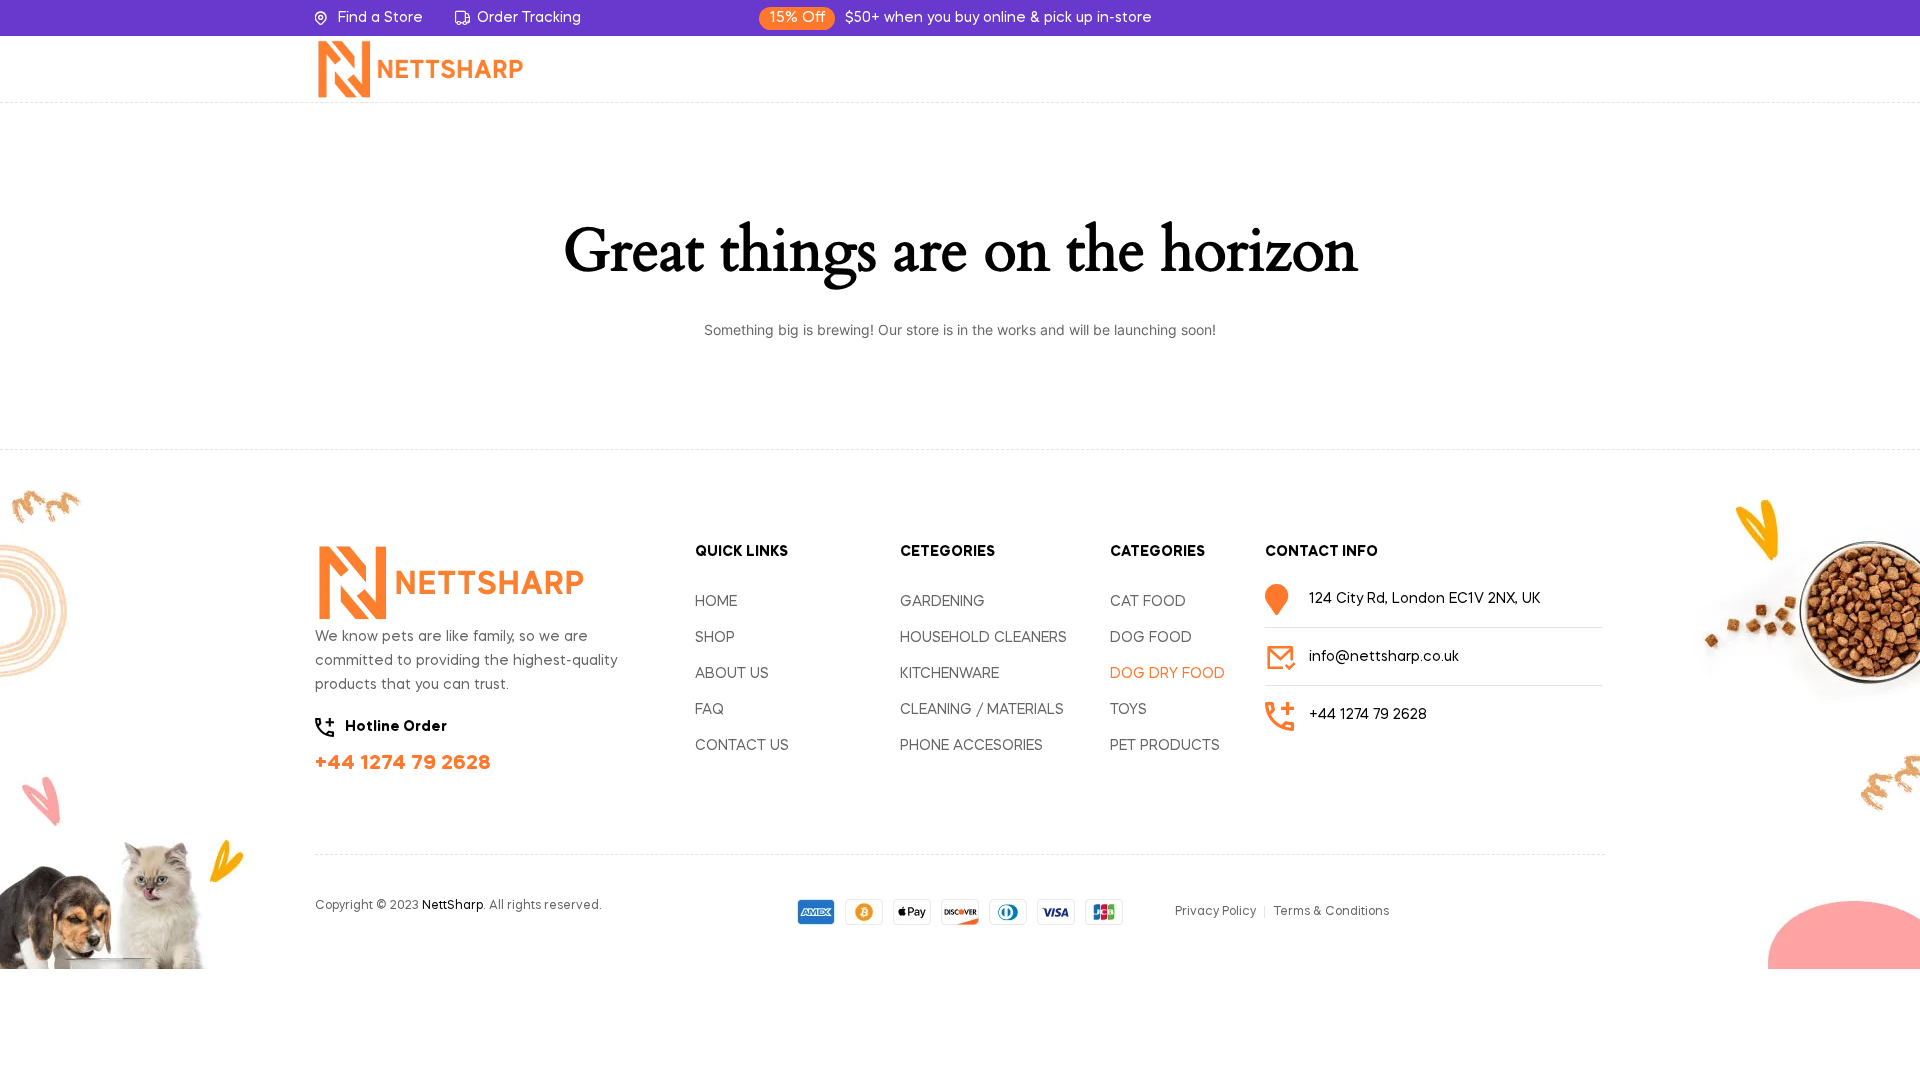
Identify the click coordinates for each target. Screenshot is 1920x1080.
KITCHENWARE (949, 674)
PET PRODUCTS (1165, 746)
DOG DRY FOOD (1167, 674)
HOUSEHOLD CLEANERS (983, 638)
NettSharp (452, 906)
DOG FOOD (1151, 638)
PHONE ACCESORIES (971, 746)
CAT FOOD (1148, 602)
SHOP (715, 638)
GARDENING (942, 602)
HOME (716, 602)
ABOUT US (732, 674)
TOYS (1128, 710)
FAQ (709, 710)
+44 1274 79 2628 (403, 764)
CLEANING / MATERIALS (982, 710)
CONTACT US (742, 746)
